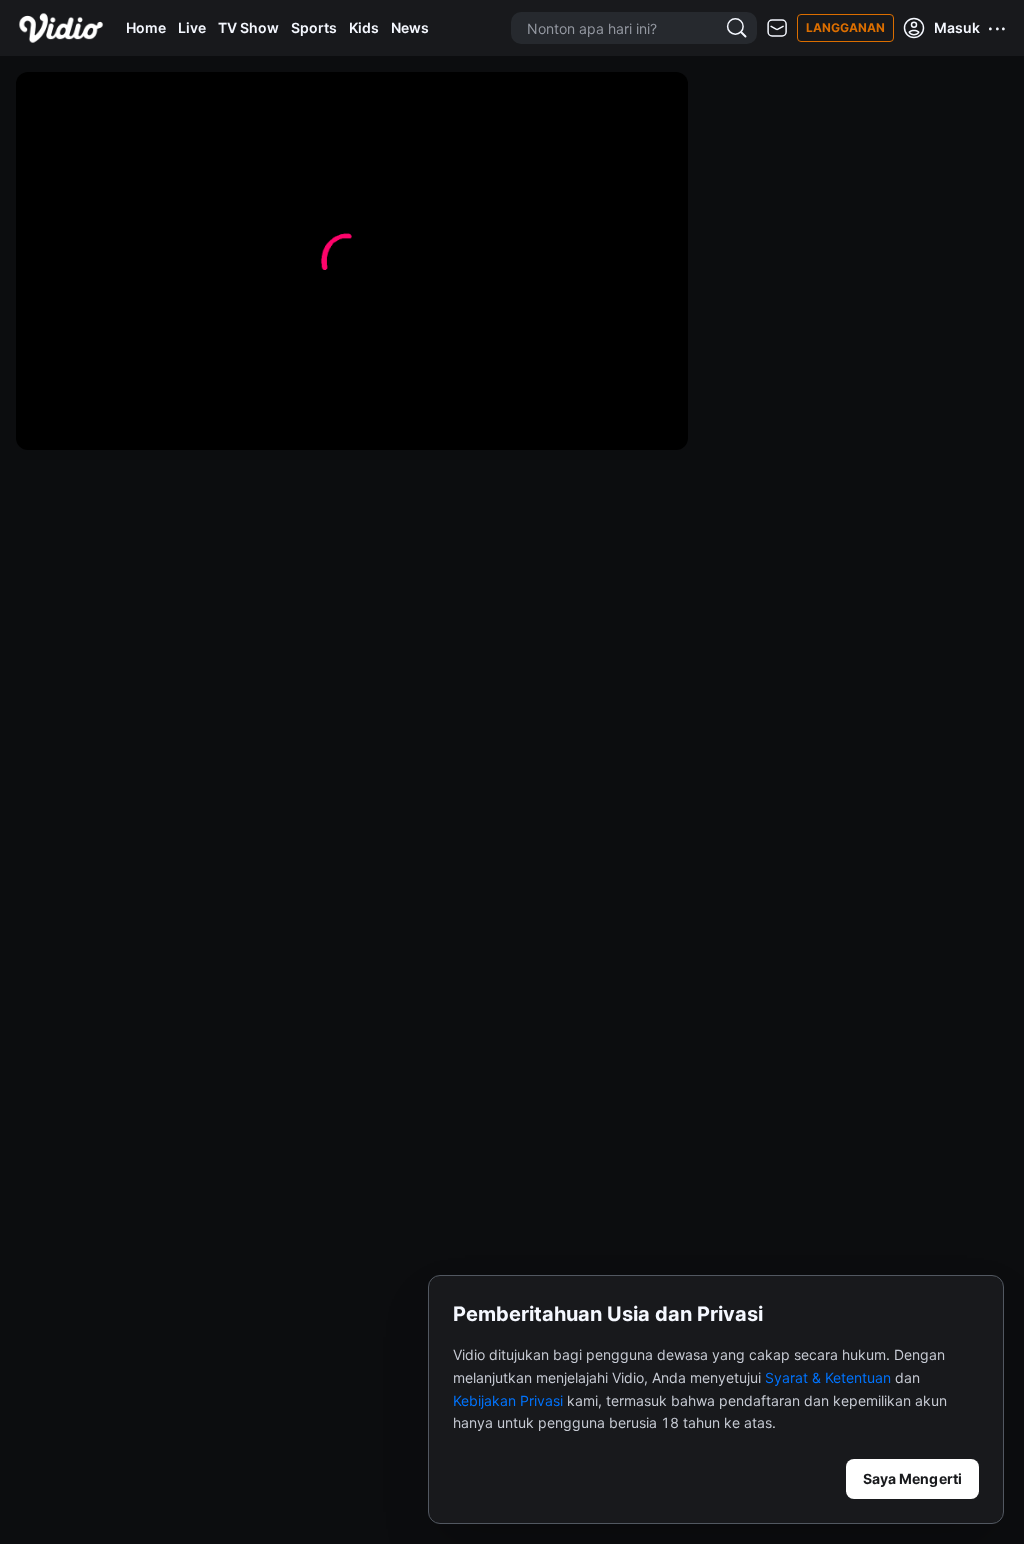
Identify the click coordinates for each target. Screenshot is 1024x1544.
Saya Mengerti (912, 1478)
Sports (314, 27)
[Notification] (777, 28)
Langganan (845, 27)
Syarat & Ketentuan (828, 1377)
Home (146, 27)
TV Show (248, 27)
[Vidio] (61, 28)
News (410, 27)
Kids (364, 27)
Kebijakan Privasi (508, 1400)
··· (998, 28)
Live (192, 27)
